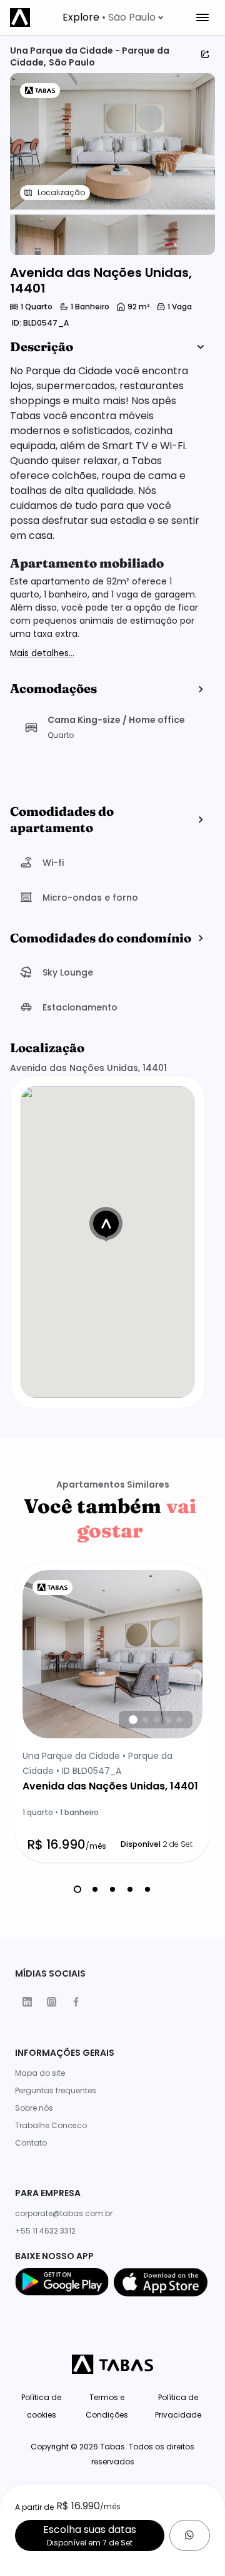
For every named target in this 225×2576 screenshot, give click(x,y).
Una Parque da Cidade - (66, 51)
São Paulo (72, 62)
